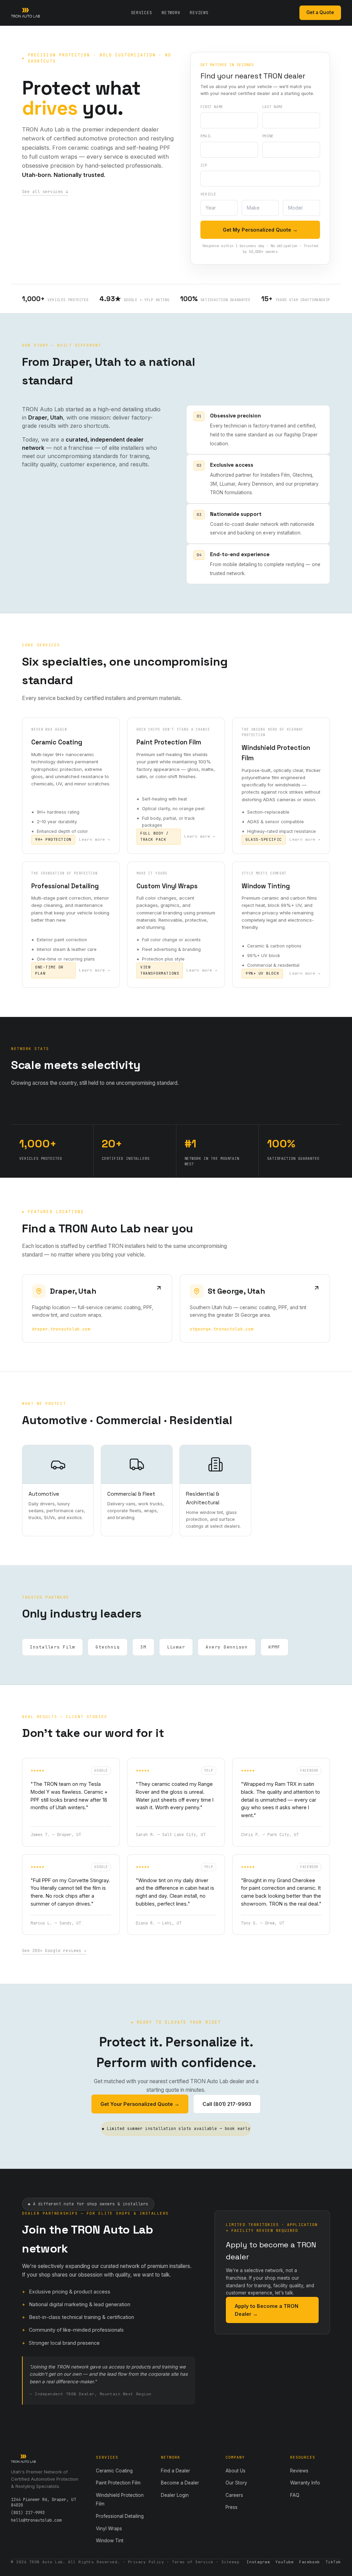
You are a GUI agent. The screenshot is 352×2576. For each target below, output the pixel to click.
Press (232, 2507)
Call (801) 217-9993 (227, 2104)
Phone (268, 136)
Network (171, 13)
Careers (234, 2495)
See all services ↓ (45, 192)
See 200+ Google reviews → (54, 1951)
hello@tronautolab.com (36, 2520)
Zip (204, 165)
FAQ (295, 2495)
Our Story (236, 2483)
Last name (273, 107)
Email (206, 136)
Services (142, 13)
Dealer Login (175, 2495)
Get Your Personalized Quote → (140, 2104)
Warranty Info (305, 2483)
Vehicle (208, 194)
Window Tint (110, 2541)
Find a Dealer (175, 2471)
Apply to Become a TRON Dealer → (267, 2310)
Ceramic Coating (114, 2471)
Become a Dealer (180, 2483)
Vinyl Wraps (109, 2529)
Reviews (199, 13)
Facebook (309, 2562)
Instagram (258, 2562)
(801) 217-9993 (28, 2513)
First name (212, 107)
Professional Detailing (120, 2516)
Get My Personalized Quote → (260, 230)
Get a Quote (320, 12)
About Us (235, 2471)
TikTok (333, 2562)
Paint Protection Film (118, 2483)
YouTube (284, 2562)
